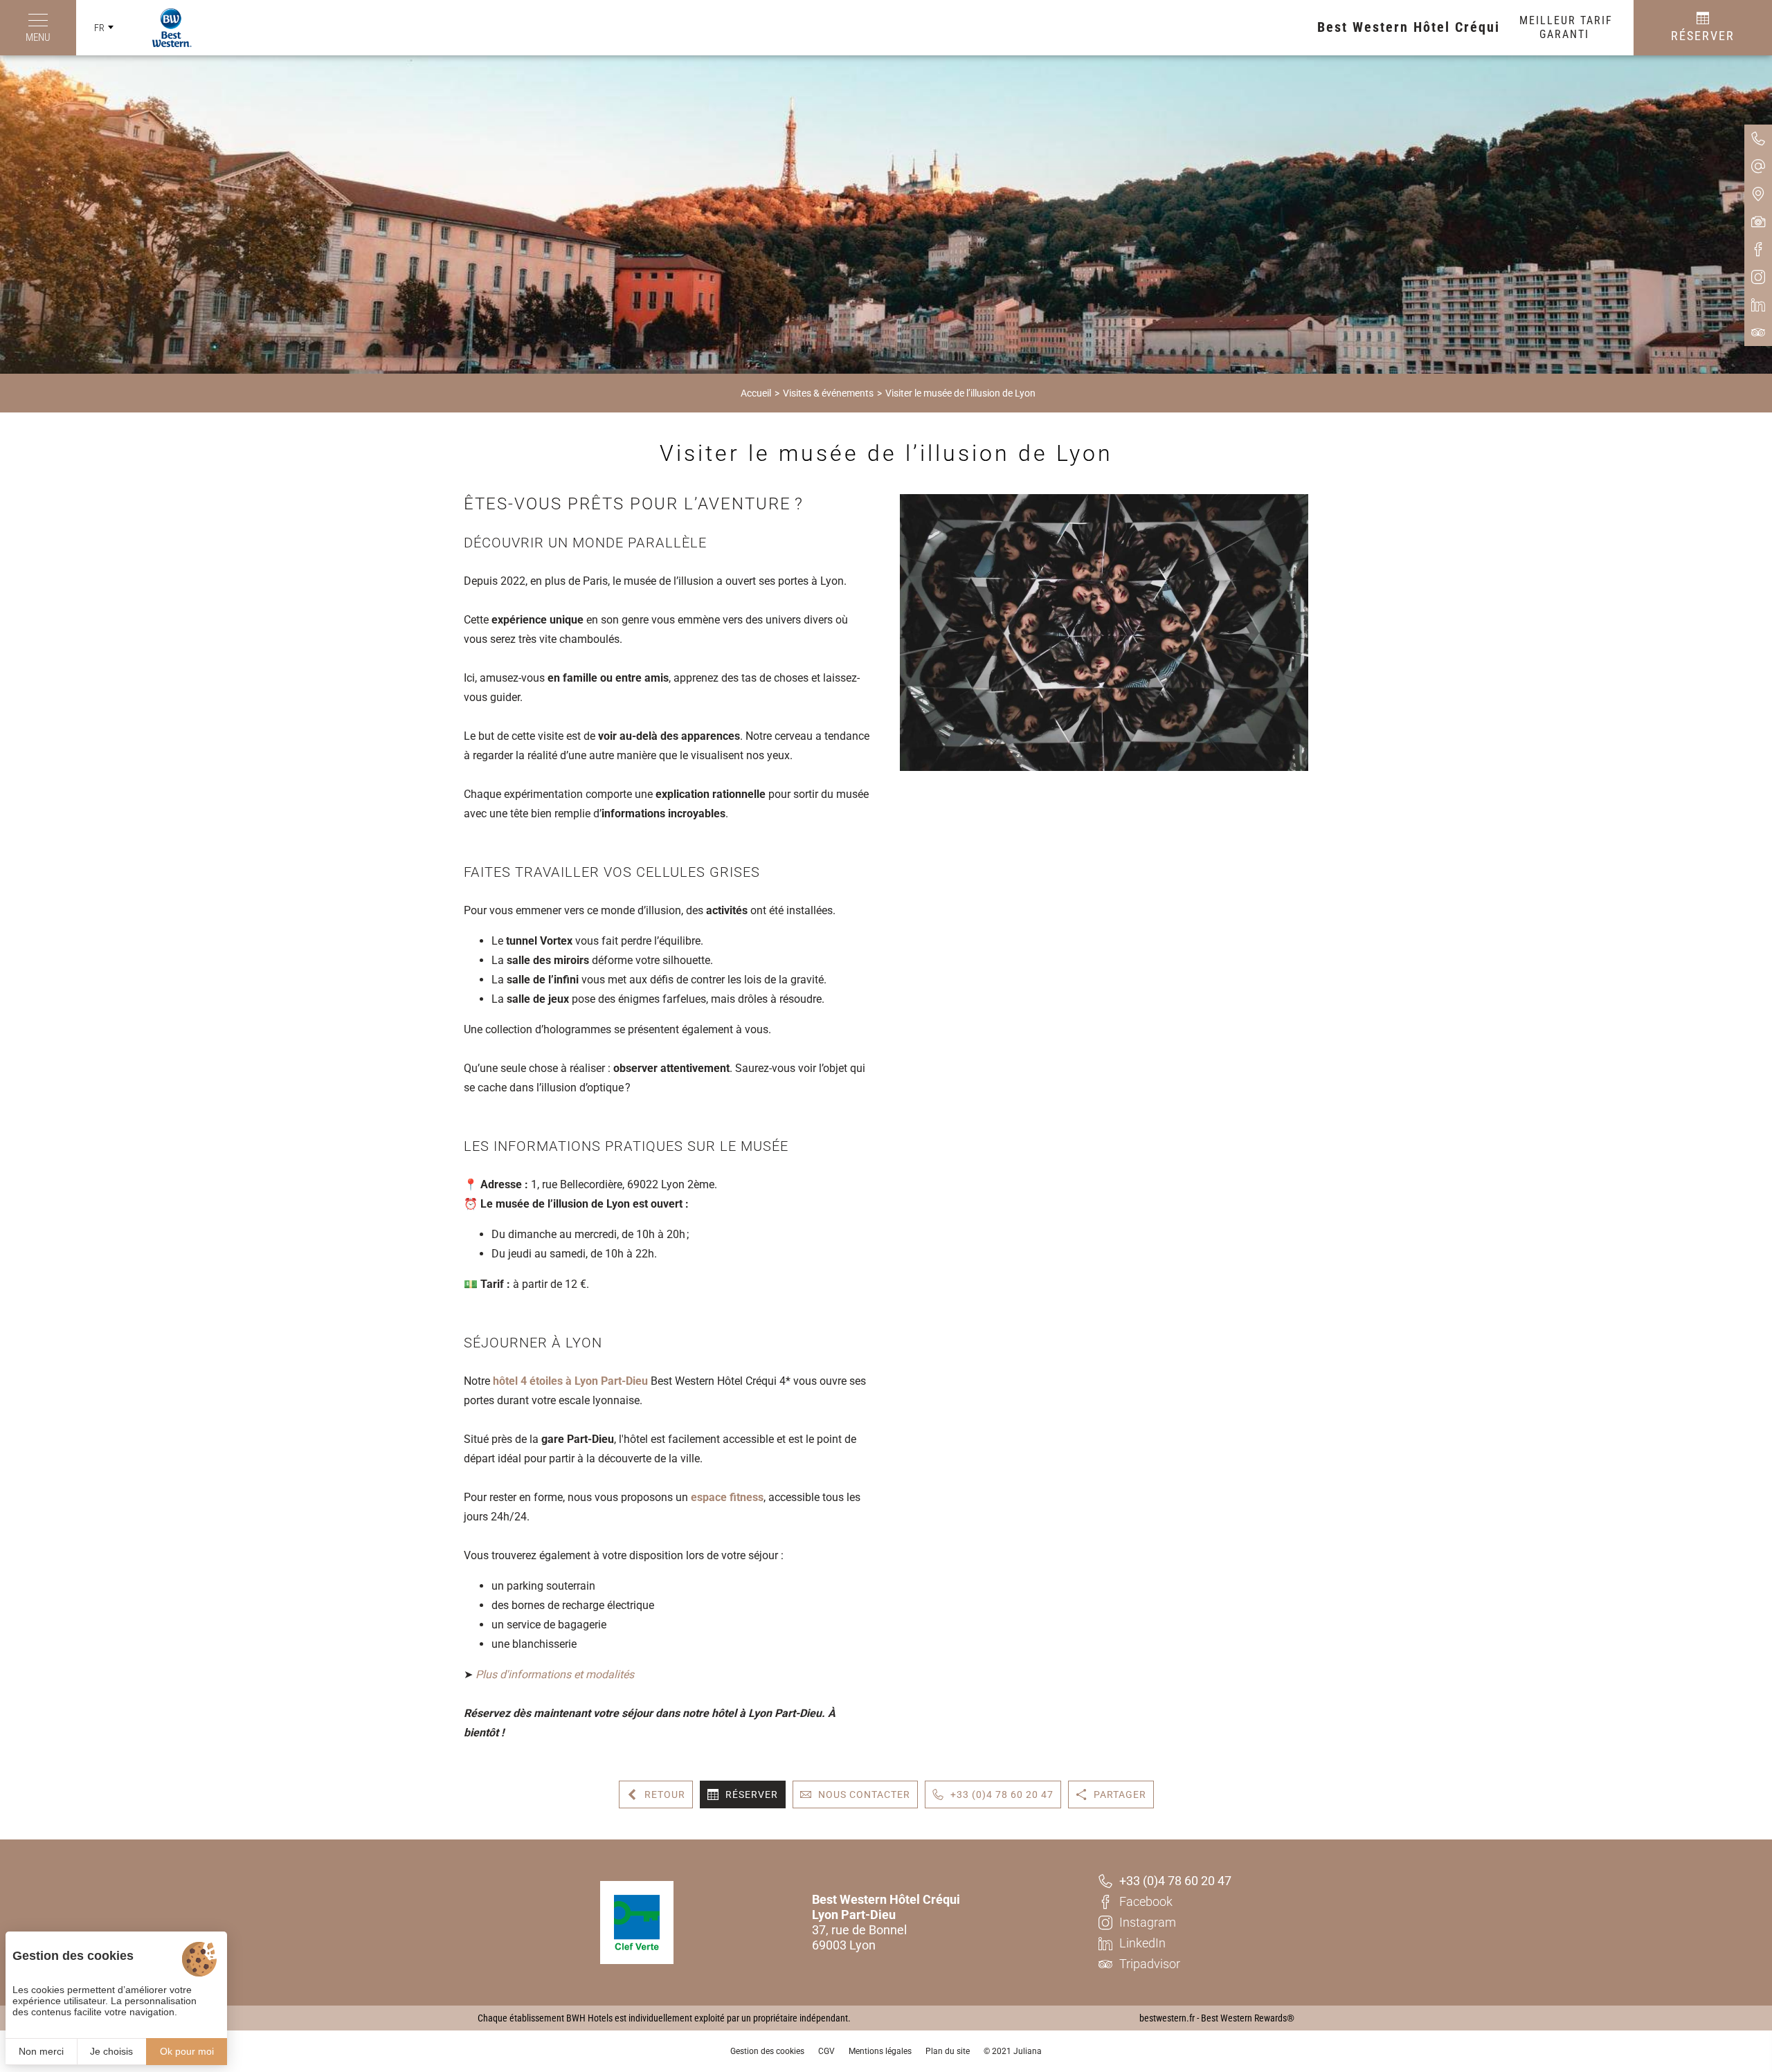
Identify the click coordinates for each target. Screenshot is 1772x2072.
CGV (826, 2051)
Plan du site (948, 2051)
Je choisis (111, 2051)
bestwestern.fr (1167, 2018)
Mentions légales (880, 2051)
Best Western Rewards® (1248, 2018)
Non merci (41, 2051)
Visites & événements (828, 393)
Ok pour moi (187, 2051)
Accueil (756, 393)
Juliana (1028, 2051)
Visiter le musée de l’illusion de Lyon (960, 393)
